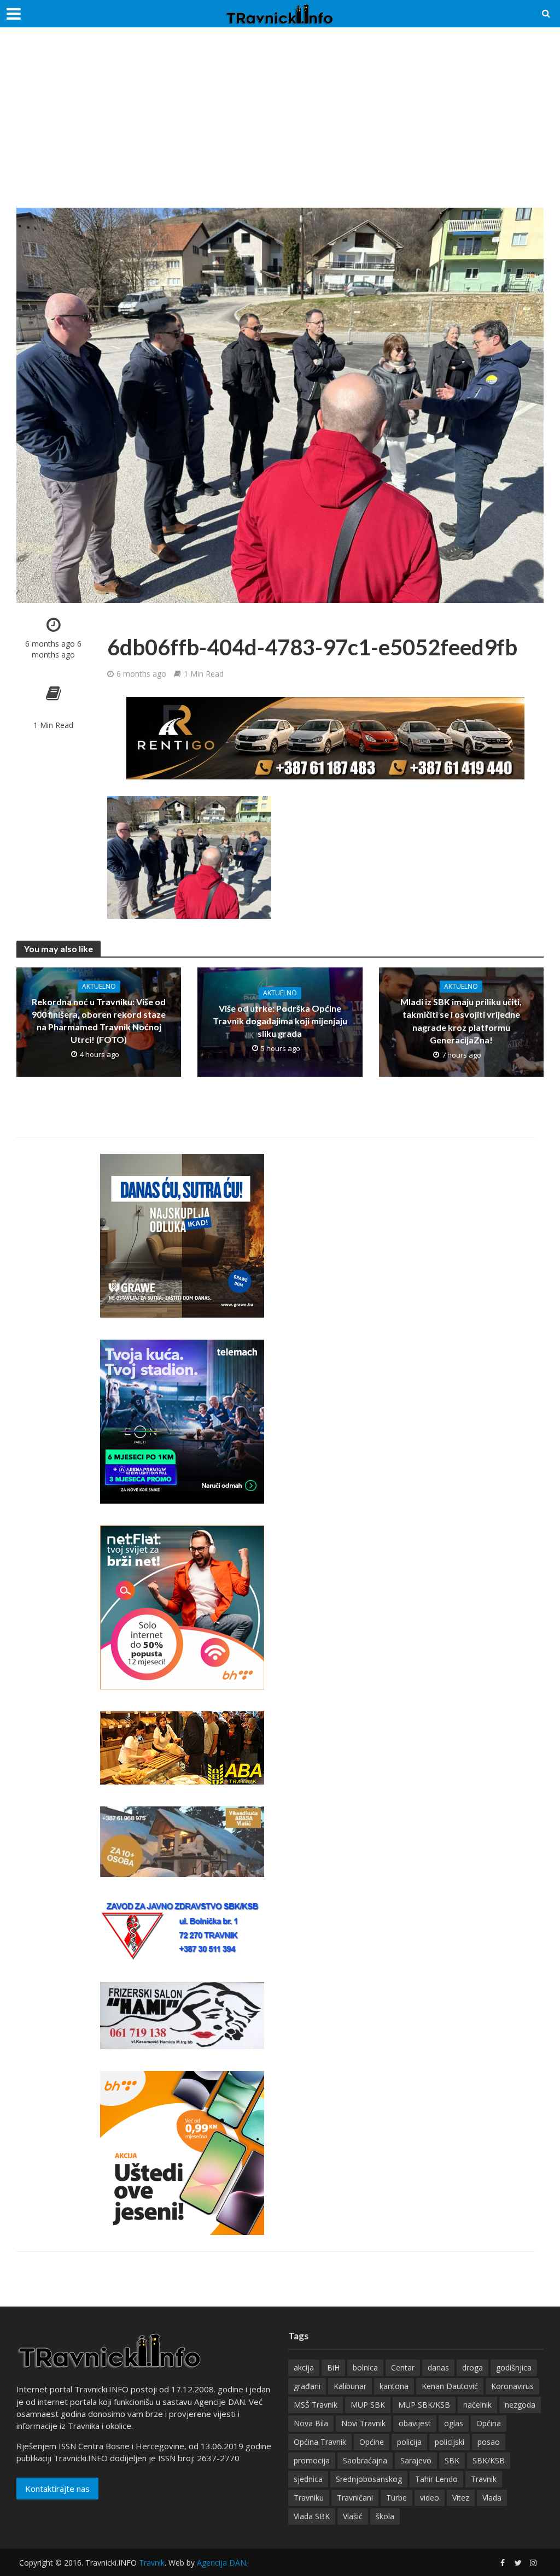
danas (438, 2367)
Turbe (396, 2498)
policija (409, 2442)
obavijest (415, 2423)
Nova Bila (311, 2423)
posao (489, 2442)
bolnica (365, 2367)
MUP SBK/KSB (424, 2405)
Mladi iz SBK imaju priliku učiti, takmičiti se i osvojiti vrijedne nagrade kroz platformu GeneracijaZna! (461, 1020)
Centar (403, 2367)
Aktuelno (99, 986)
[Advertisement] (280, 126)
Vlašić (353, 2516)
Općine (372, 2442)
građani (307, 2386)
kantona (394, 2386)
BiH (333, 2367)
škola (385, 2516)
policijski (450, 2442)
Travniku (309, 2498)
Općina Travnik (320, 2442)
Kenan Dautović (450, 2386)
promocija (312, 2460)
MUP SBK (368, 2405)
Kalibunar (350, 2386)
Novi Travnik (363, 2423)
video (430, 2498)
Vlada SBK (312, 2516)
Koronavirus (512, 2386)
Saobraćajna (365, 2460)
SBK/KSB (489, 2460)
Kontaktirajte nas (57, 2489)
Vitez (461, 2498)
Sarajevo (416, 2460)
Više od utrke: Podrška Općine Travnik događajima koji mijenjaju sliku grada (280, 1021)
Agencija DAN (221, 2563)
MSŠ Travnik (316, 2405)
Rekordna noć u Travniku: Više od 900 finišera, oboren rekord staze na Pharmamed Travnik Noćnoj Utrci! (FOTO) (99, 1020)
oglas (454, 2423)
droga (472, 2367)
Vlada (492, 2498)
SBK (452, 2460)
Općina (489, 2423)
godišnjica (514, 2367)
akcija (304, 2367)
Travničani (355, 2498)
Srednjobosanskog (369, 2479)
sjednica (308, 2479)
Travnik (484, 2479)
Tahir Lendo (436, 2479)
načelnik (477, 2405)
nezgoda (520, 2405)
